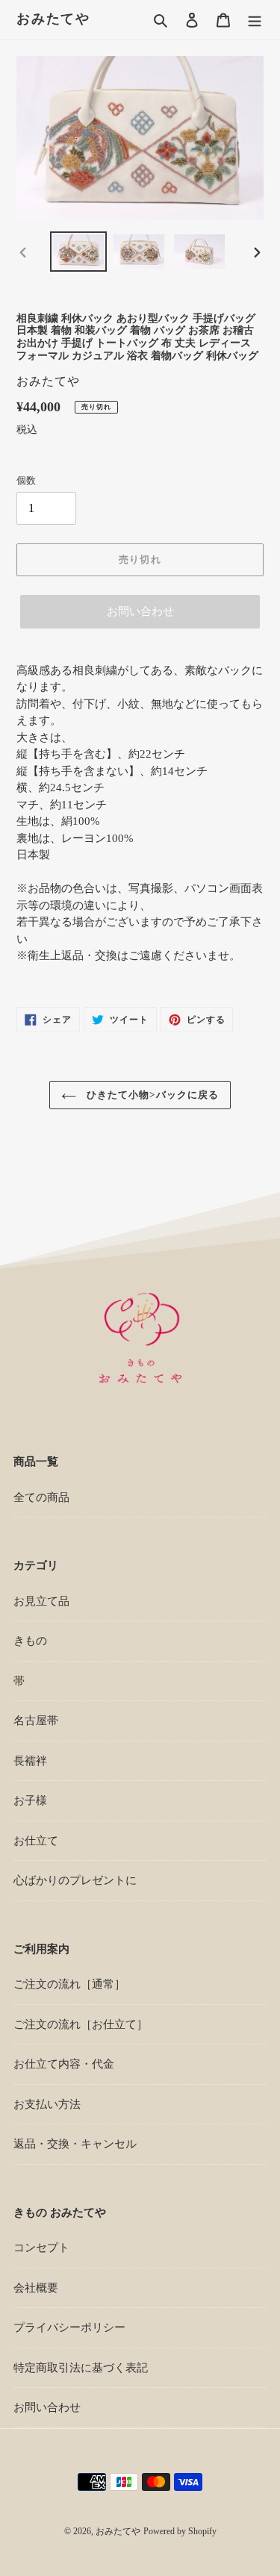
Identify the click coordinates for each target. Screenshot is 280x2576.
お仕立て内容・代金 (64, 2064)
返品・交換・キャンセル (75, 2144)
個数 (26, 480)
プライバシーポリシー (69, 2327)
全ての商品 (41, 1497)
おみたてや (53, 19)
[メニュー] (255, 20)
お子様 (30, 1800)
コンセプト (41, 2248)
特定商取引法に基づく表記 (81, 2368)
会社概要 (36, 2288)
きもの (30, 1641)
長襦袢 (30, 1761)
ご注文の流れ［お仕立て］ (81, 2024)
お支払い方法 (47, 2104)
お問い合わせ (140, 611)
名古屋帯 (36, 1721)
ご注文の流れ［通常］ (69, 1984)
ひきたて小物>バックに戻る (151, 1095)
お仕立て (36, 1841)
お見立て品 (41, 1601)
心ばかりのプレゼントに (75, 1880)
